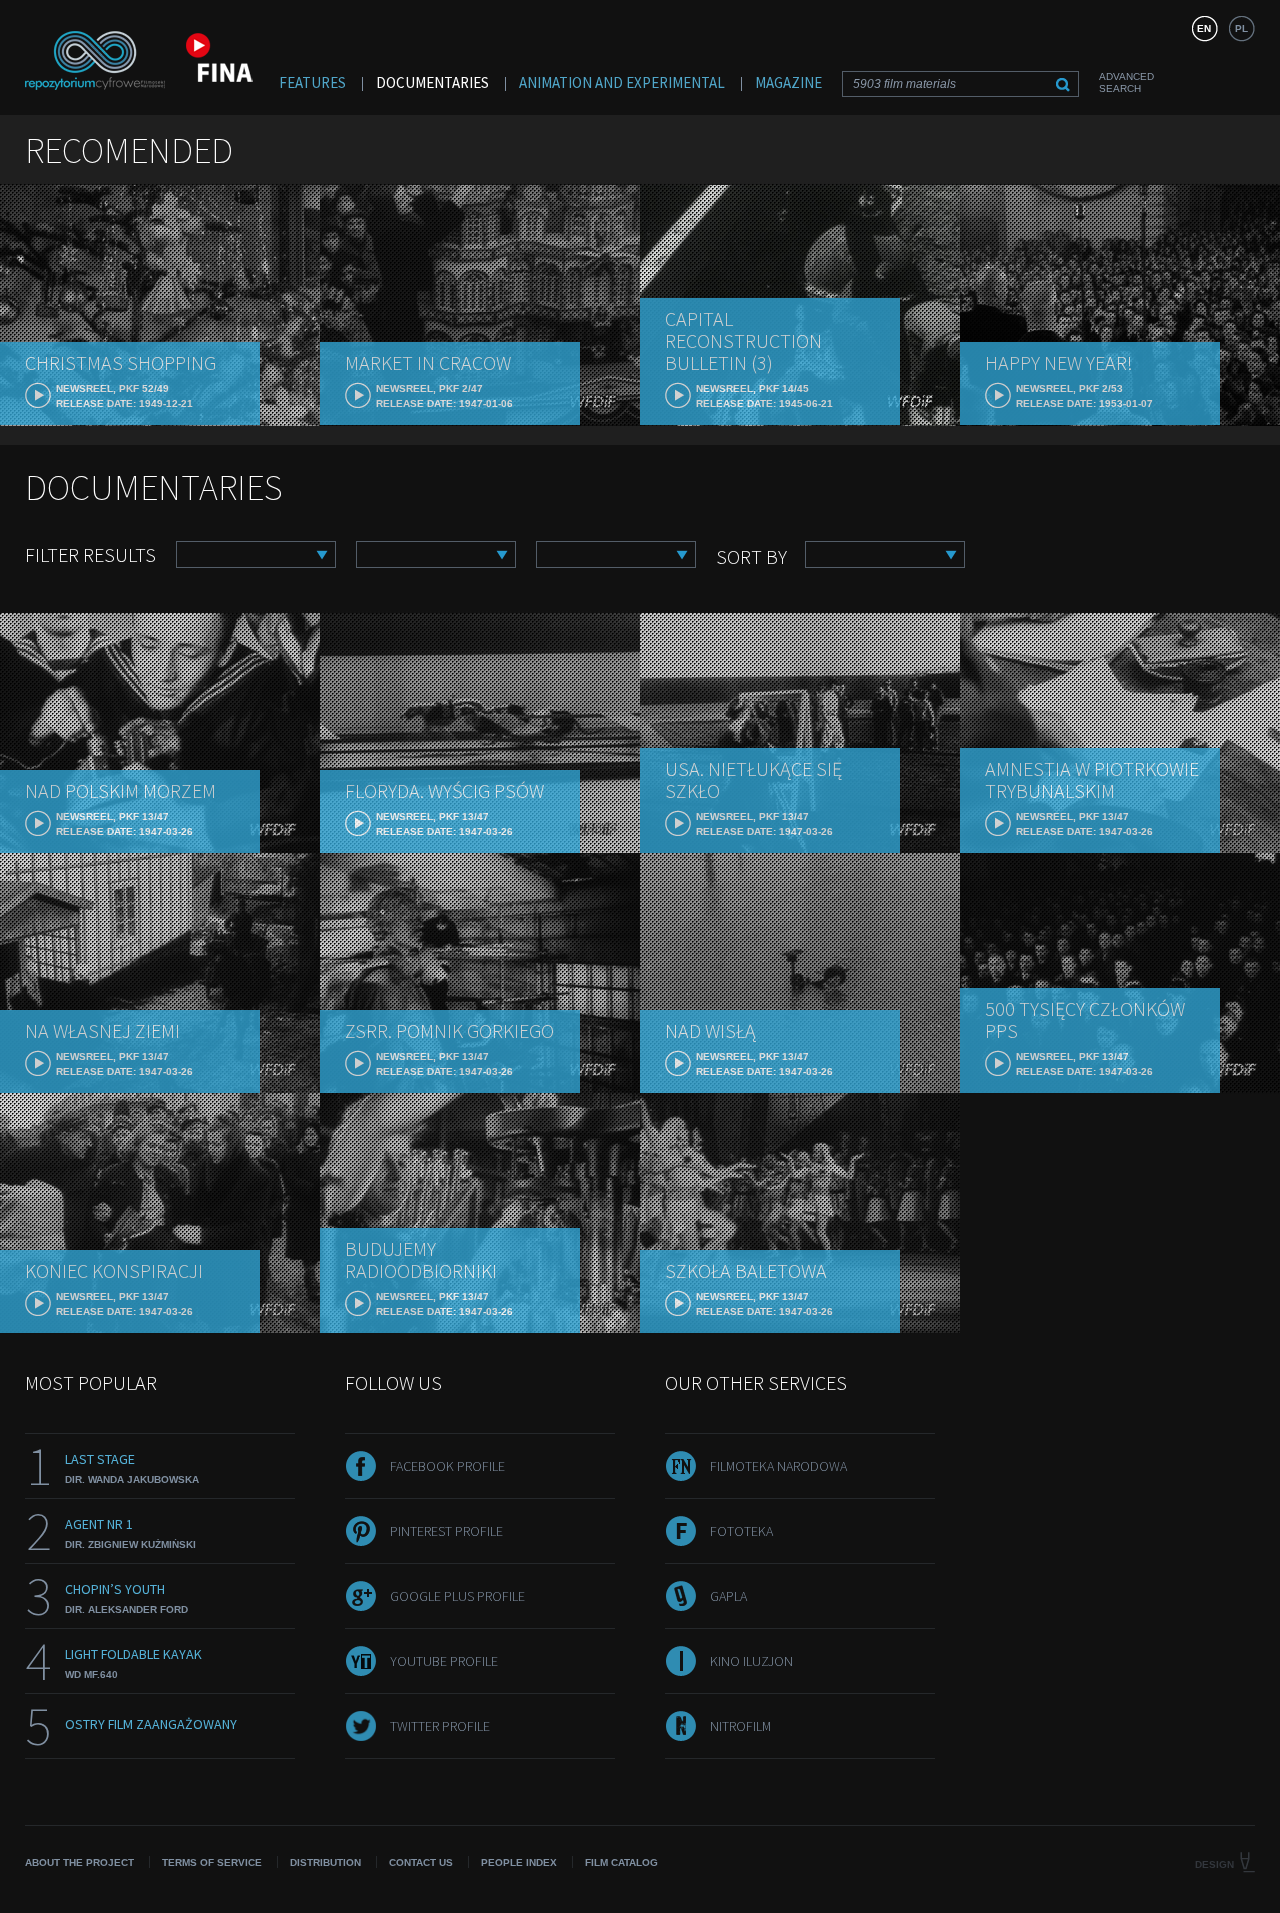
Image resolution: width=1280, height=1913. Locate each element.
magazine (788, 82)
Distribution (325, 1862)
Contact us (421, 1862)
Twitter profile (440, 1726)
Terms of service (212, 1862)
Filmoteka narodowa (778, 1466)
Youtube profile (444, 1661)
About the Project (79, 1862)
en (1204, 28)
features (312, 82)
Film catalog (621, 1862)
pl (1241, 28)
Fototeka (741, 1531)
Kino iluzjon (751, 1661)
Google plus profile (457, 1596)
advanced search (1126, 82)
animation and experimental (622, 82)
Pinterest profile (446, 1531)
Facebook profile (447, 1466)
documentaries (432, 82)
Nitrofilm (740, 1726)
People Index (519, 1862)
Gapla (728, 1596)
